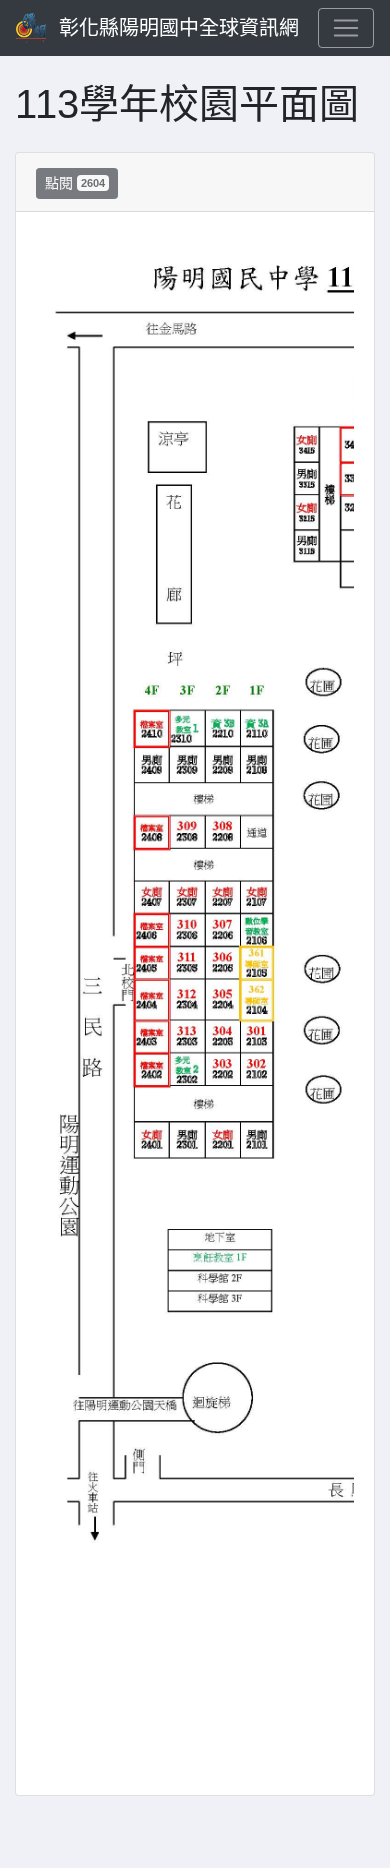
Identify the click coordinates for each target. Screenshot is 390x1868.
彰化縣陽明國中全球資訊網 (179, 28)
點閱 (75, 183)
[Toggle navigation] (346, 28)
